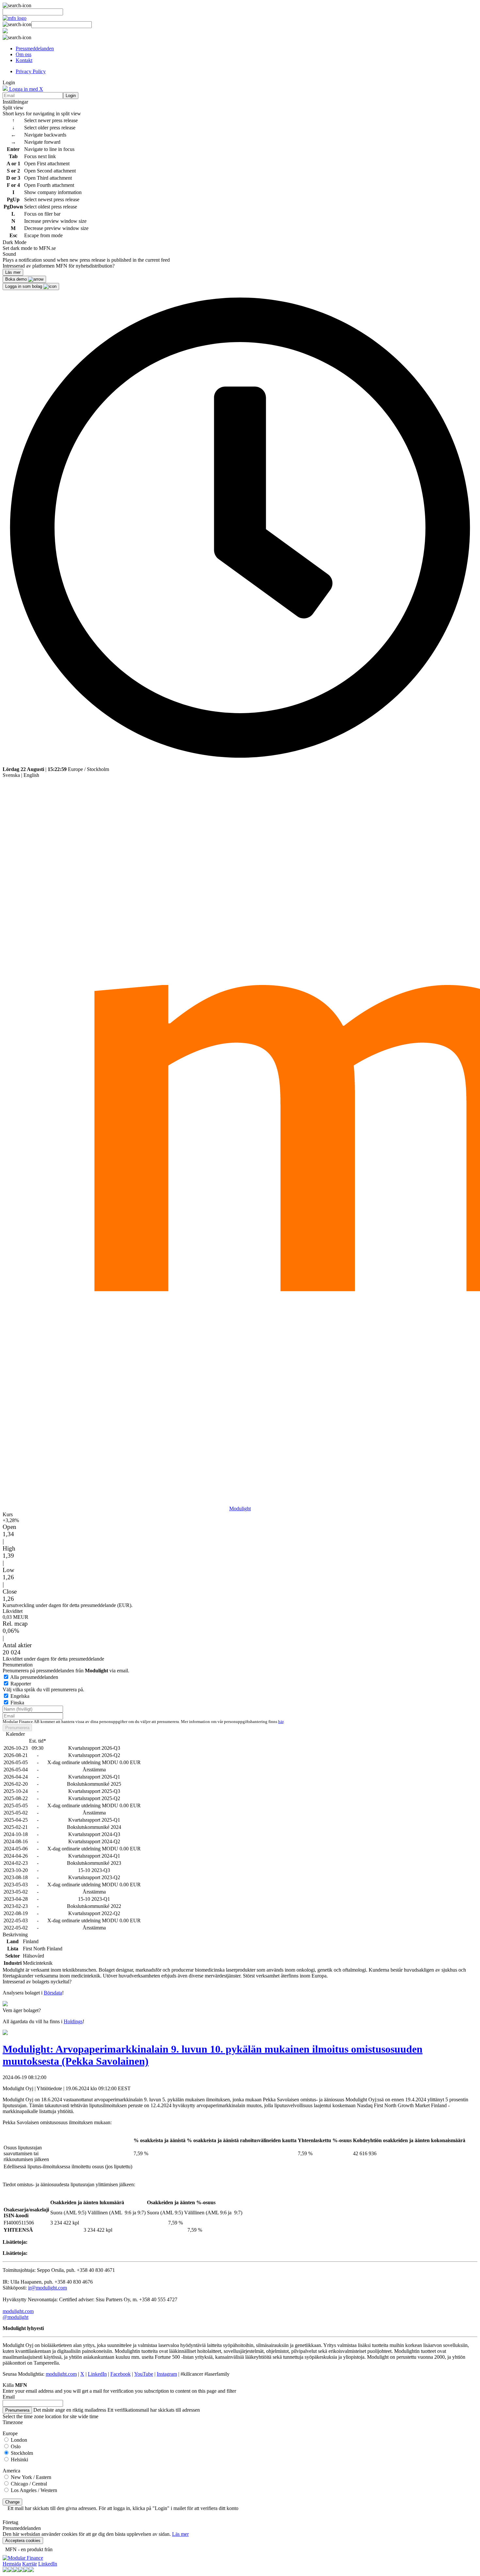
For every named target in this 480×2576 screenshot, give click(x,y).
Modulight (240, 1509)
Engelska (20, 1696)
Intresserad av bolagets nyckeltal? (37, 1982)
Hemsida (12, 2564)
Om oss (24, 54)
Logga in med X (25, 89)
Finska (17, 1703)
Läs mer (180, 2534)
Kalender (15, 1734)
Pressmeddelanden (35, 49)
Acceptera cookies (23, 2541)
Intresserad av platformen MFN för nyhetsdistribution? (59, 266)
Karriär (30, 2564)
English (31, 775)
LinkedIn (97, 2374)
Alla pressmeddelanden (34, 1677)
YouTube (144, 2374)
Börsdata (53, 1993)
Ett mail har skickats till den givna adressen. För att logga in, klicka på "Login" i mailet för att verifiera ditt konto (123, 2508)
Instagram (167, 2374)
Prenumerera (17, 1728)
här (281, 1722)
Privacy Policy (31, 71)
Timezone (13, 2422)
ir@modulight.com (48, 2288)
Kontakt (24, 60)
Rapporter (21, 1684)
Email (9, 2397)
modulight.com (18, 2311)
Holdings (73, 2021)
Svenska (11, 775)
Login (71, 96)
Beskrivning (15, 1935)
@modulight (16, 2317)
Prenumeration (18, 1665)
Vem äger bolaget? (22, 2010)
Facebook (120, 2374)
